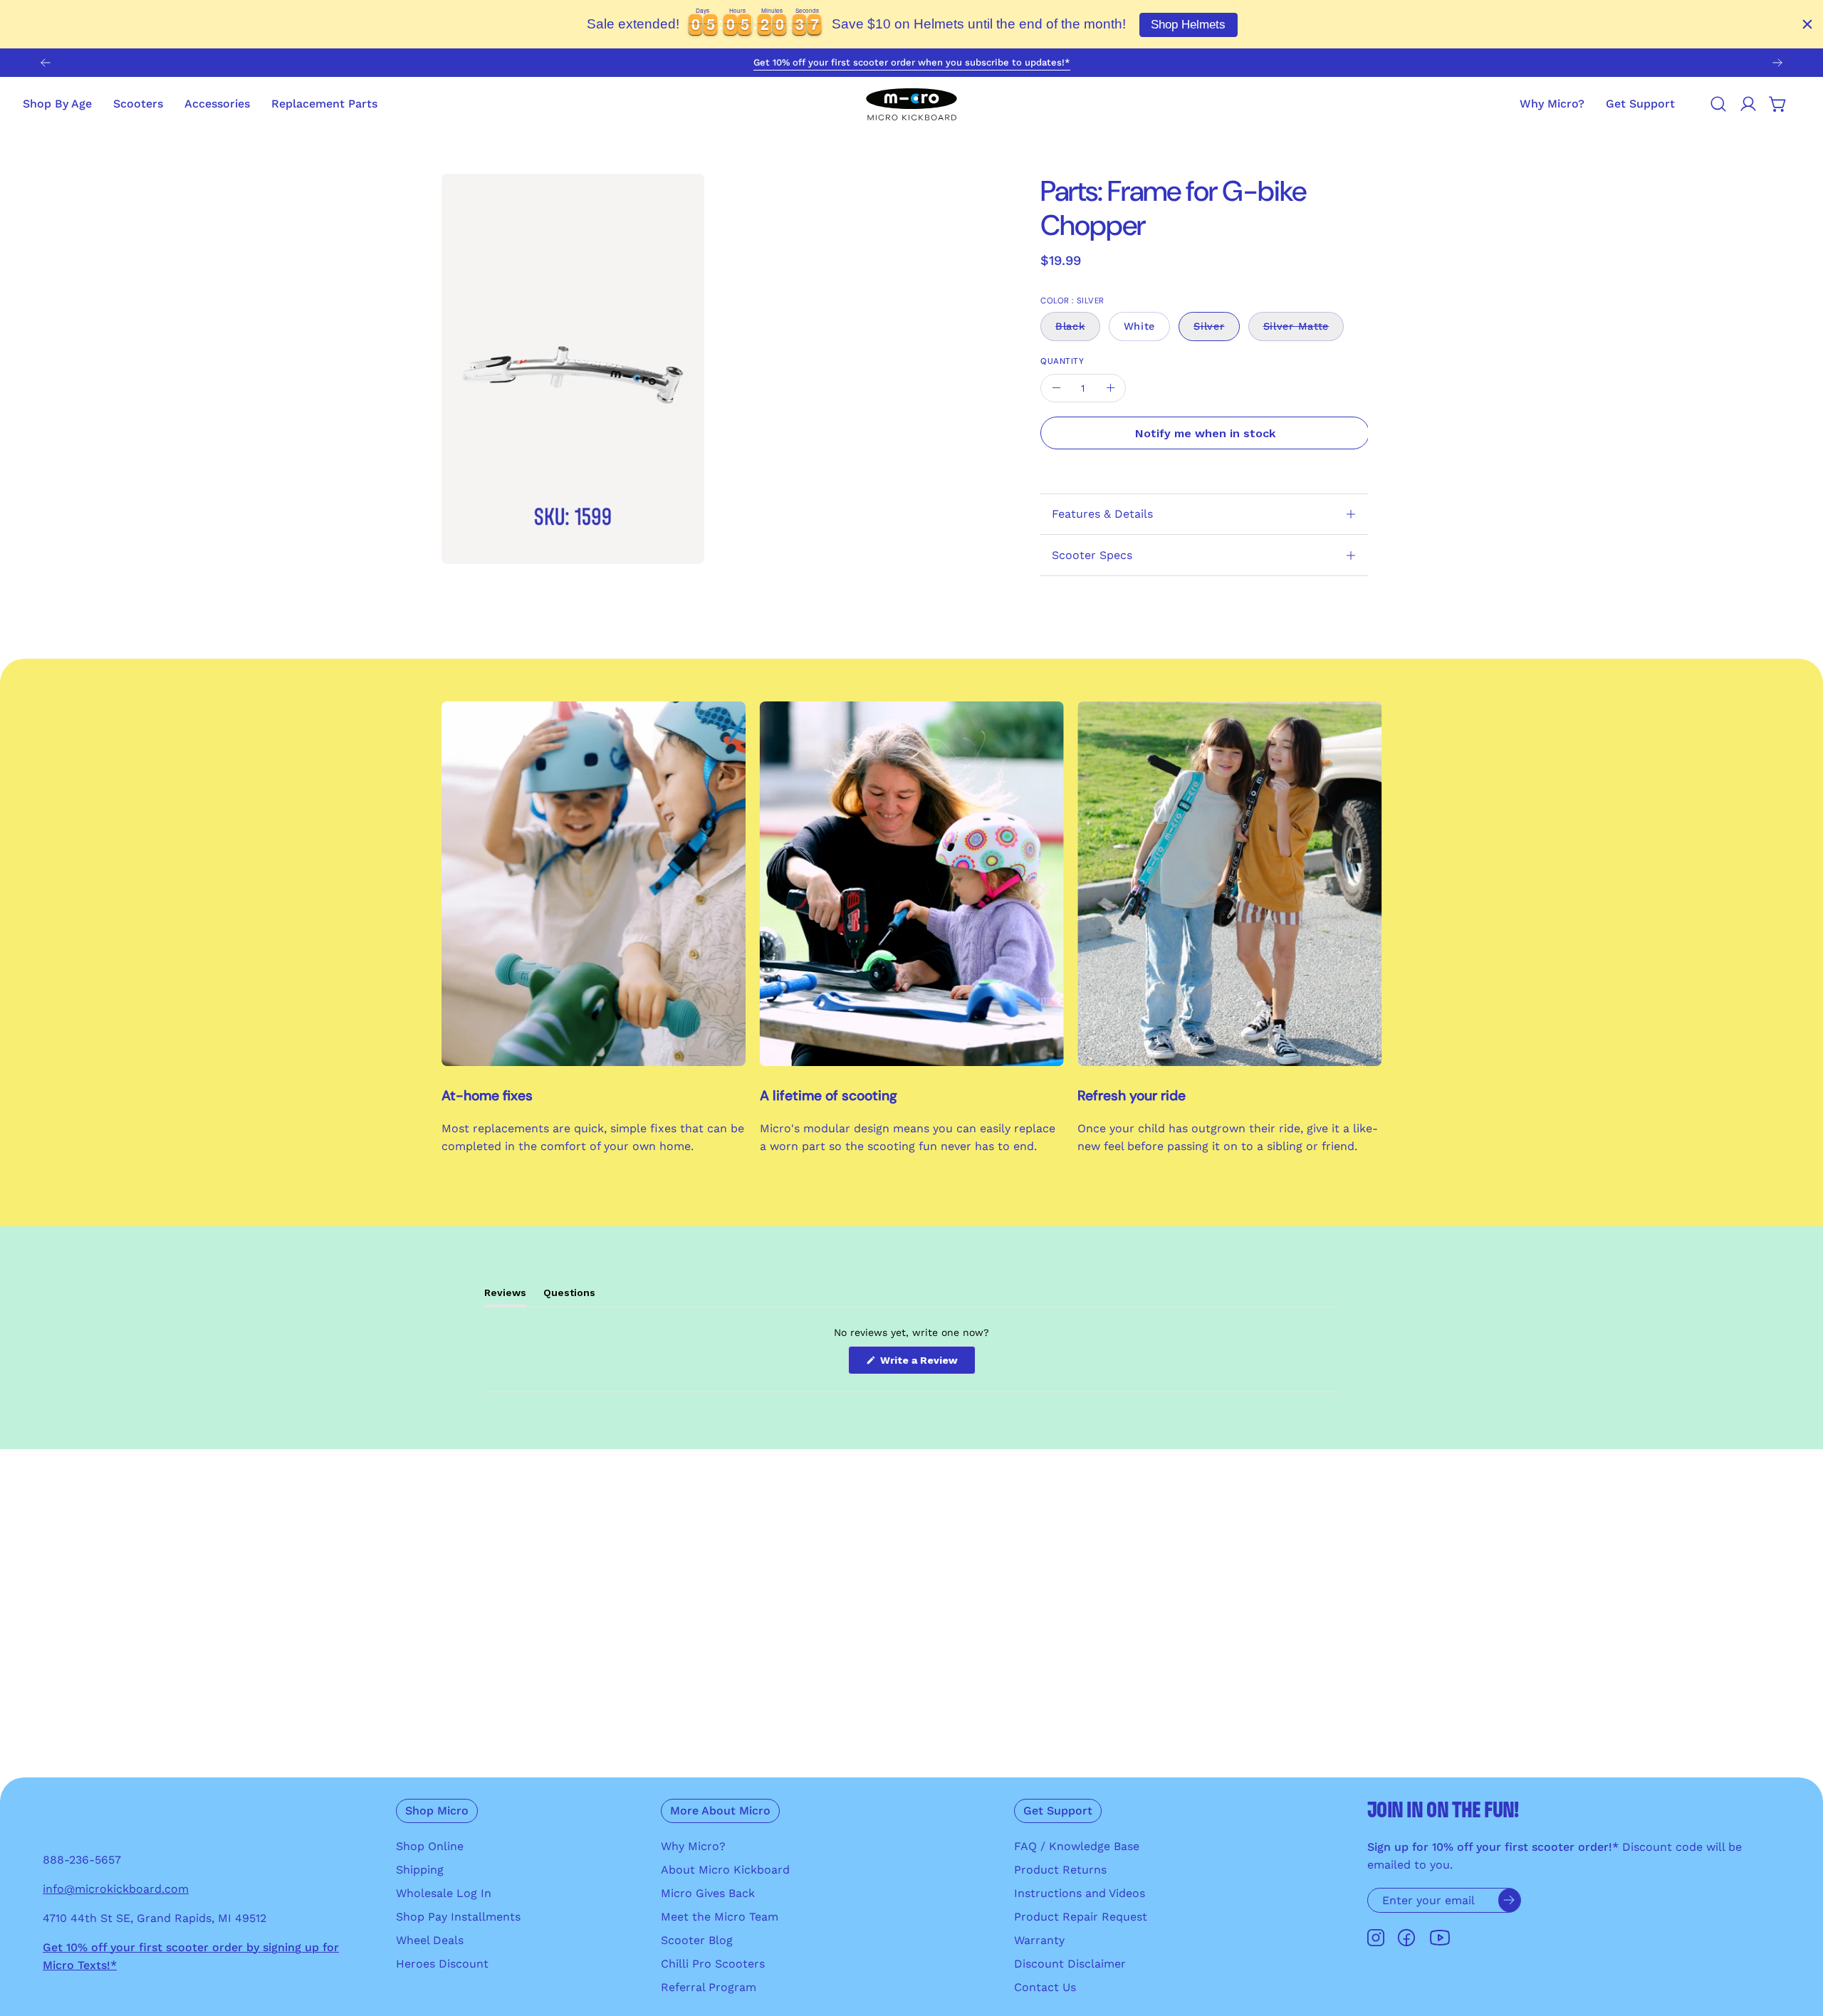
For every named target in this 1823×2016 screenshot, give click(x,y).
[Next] (1777, 63)
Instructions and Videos (1080, 1893)
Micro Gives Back (708, 1893)
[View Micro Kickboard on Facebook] (1406, 1938)
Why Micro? (693, 1846)
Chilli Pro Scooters (713, 1964)
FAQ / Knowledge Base (1077, 1846)
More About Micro (720, 1811)
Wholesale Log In (444, 1893)
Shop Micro (437, 1811)
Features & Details (1102, 514)
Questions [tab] (569, 1296)
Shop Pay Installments (458, 1917)
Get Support (1058, 1811)
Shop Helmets (1188, 25)
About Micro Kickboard (725, 1870)
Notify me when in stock (1205, 433)
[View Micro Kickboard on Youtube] (1440, 1938)
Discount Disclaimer (1070, 1964)
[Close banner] (1807, 24)
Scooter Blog (697, 1940)
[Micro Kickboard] (911, 104)
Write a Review (926, 1364)
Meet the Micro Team (720, 1917)
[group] (911, 63)
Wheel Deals (430, 1940)
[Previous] (46, 63)
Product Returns (1060, 1870)
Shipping (420, 1870)
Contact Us (1045, 1987)
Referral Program (709, 1987)
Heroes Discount (442, 1964)
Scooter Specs (1092, 555)
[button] (1640, 104)
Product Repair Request (1081, 1917)
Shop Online (430, 1846)
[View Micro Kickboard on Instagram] (1376, 1938)
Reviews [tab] (505, 1296)
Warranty (1039, 1940)
